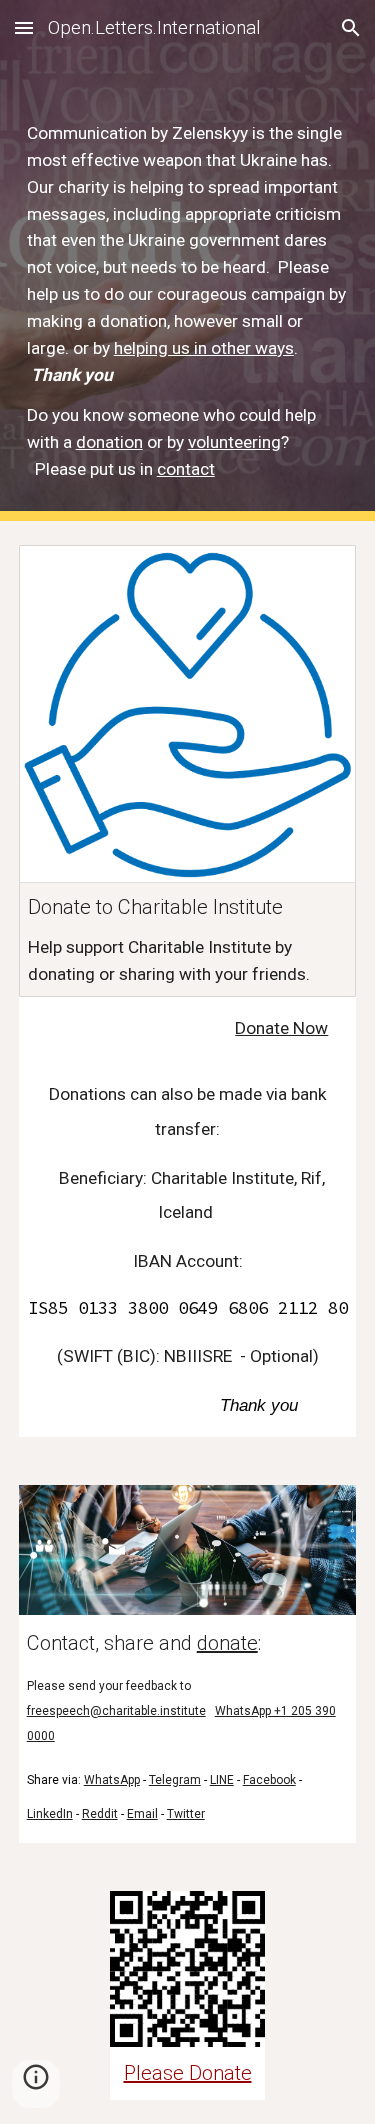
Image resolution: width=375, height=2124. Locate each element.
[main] (188, 301)
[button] (24, 27)
